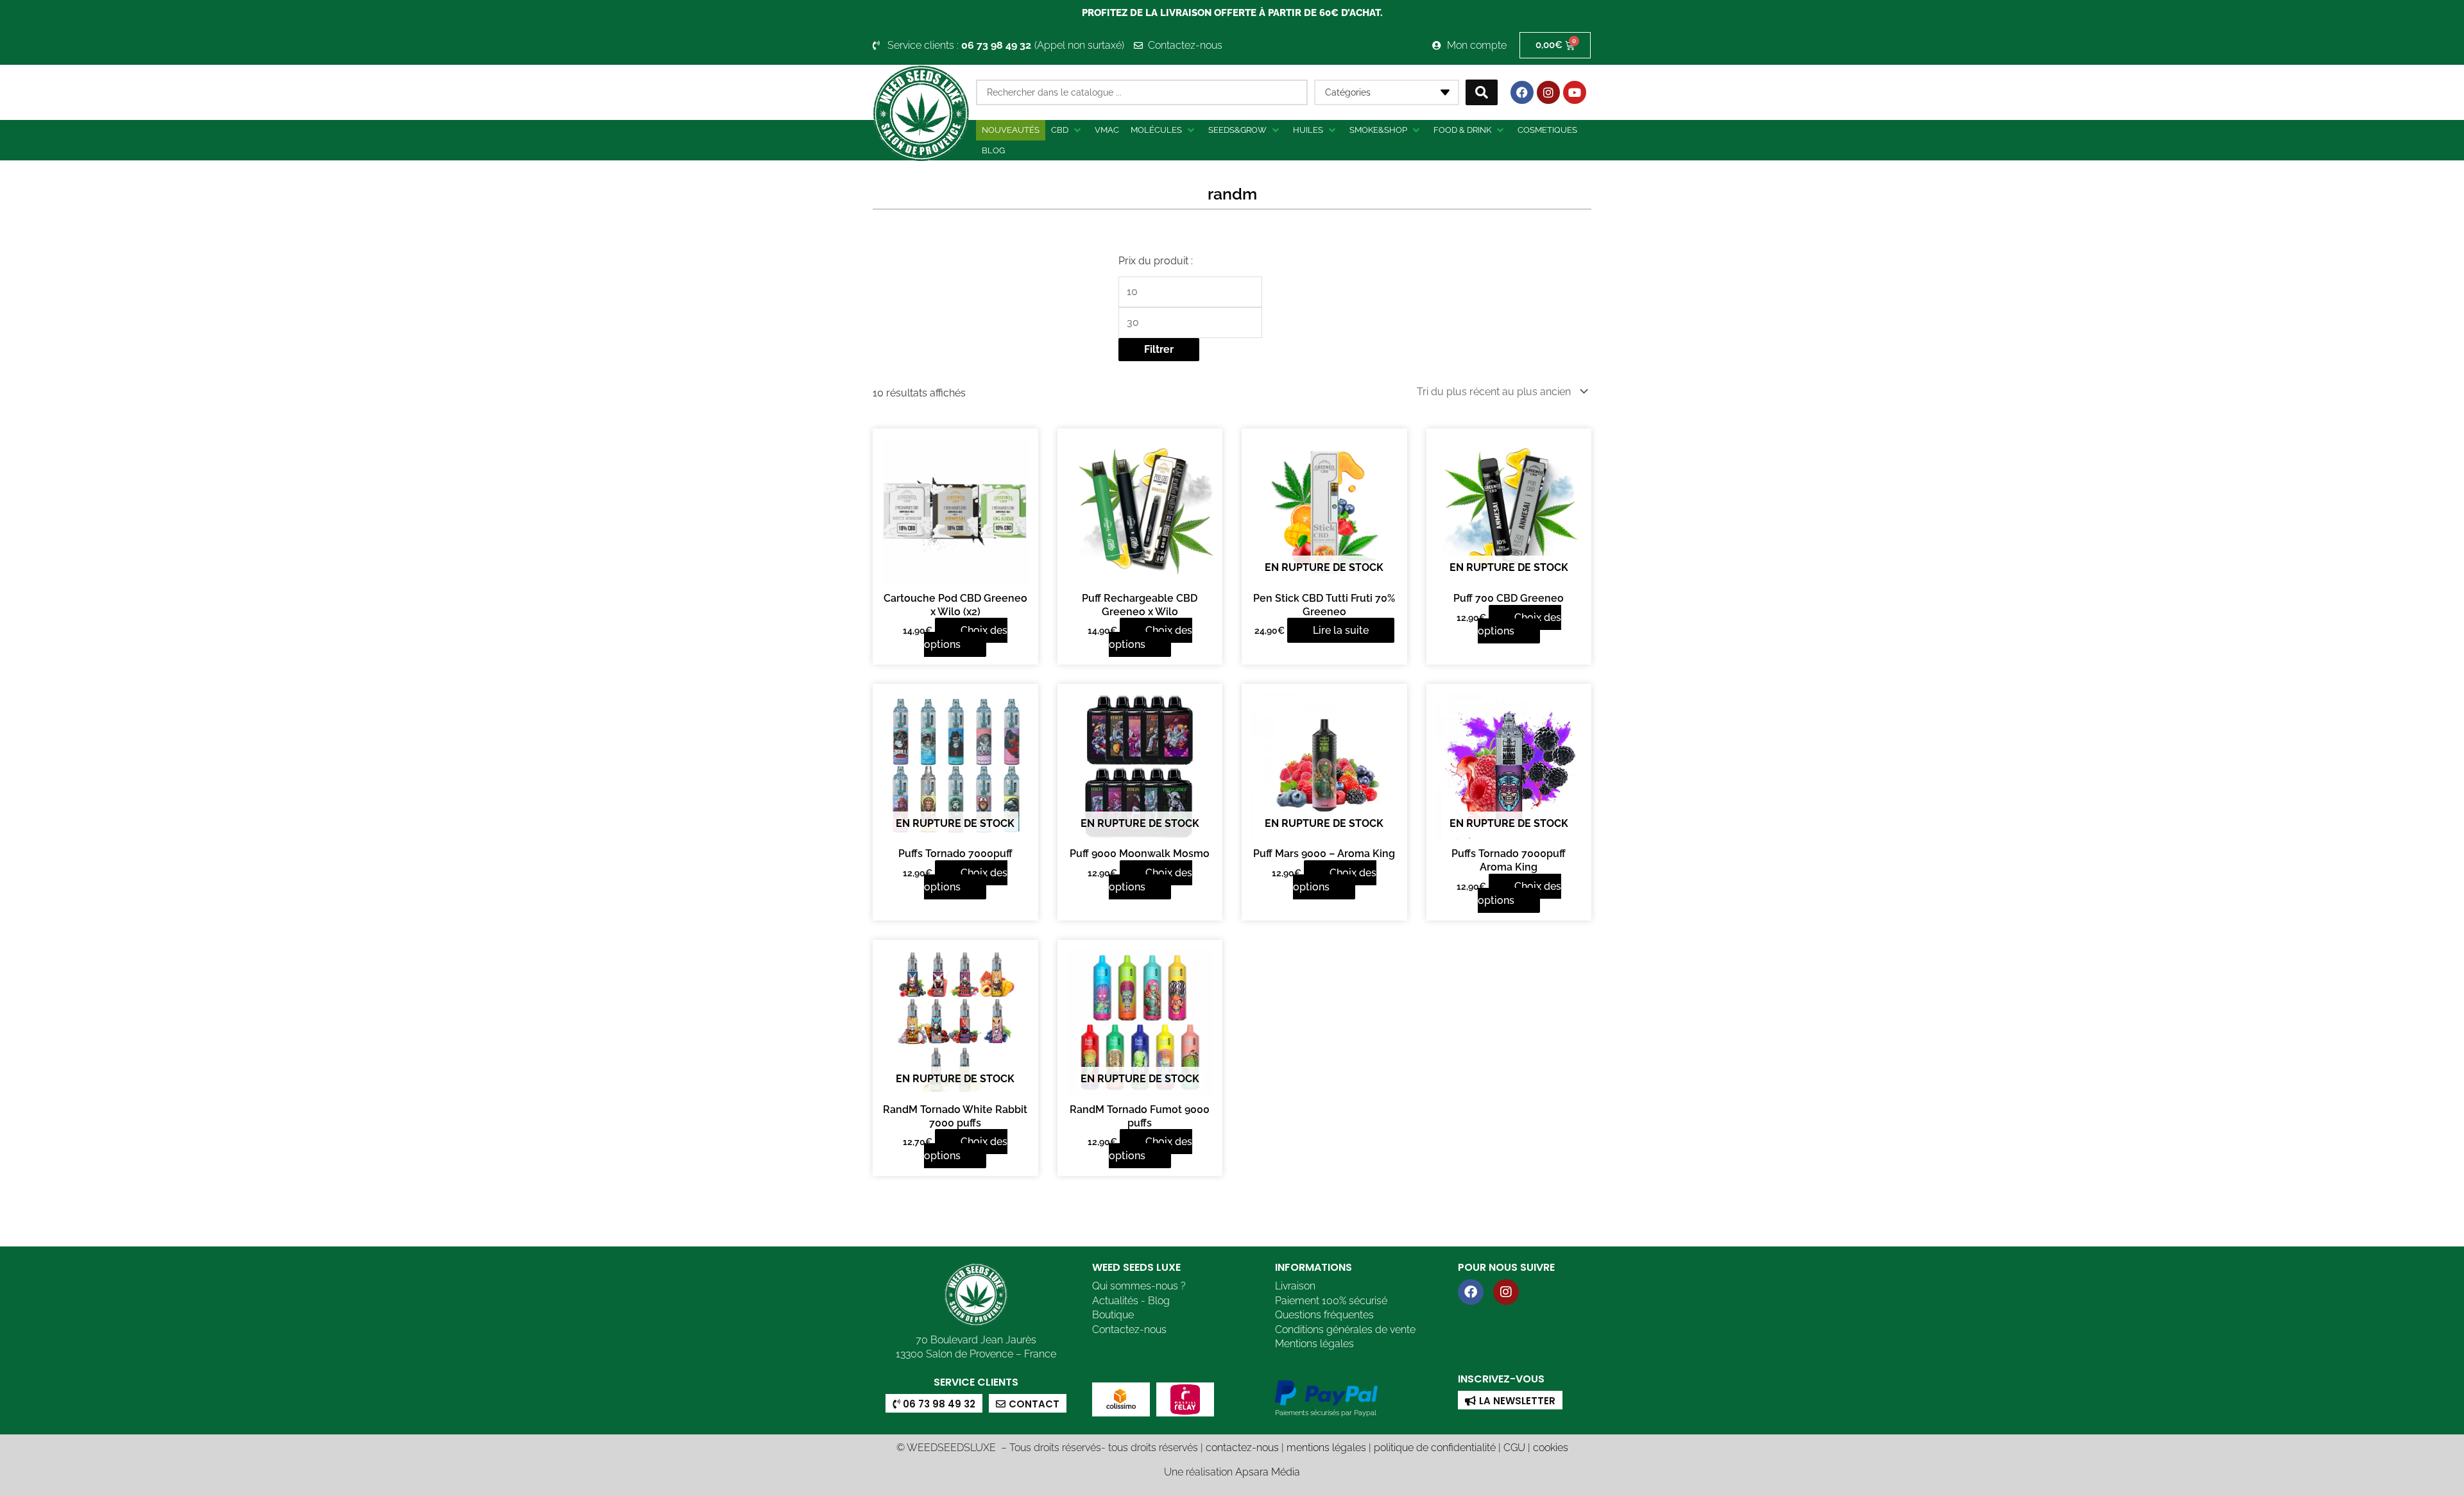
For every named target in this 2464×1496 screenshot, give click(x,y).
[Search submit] (1482, 92)
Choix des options (966, 637)
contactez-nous (1242, 1448)
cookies (1551, 1448)
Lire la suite (1341, 630)
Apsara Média (1268, 1472)
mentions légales (1326, 1448)
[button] (1067, 130)
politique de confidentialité (1435, 1448)
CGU (1514, 1448)
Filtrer (1159, 349)
